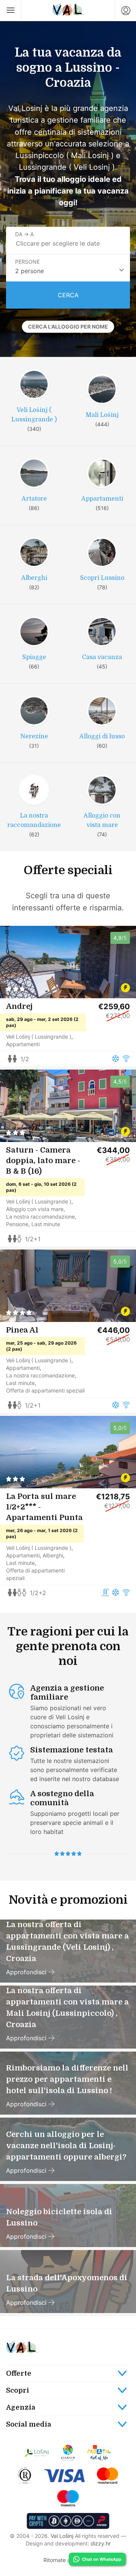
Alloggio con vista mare (35, 1209)
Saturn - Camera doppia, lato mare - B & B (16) (43, 1161)
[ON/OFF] (68, 2424)
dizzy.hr (101, 2543)
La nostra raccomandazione (40, 1217)
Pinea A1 (22, 1330)
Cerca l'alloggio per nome (68, 327)
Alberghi (53, 1555)
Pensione (17, 1224)
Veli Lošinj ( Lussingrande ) (39, 1037)
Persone (27, 262)
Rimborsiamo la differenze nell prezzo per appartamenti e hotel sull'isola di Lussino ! (67, 2079)
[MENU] (11, 11)
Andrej (19, 1006)
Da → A (24, 234)
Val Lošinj (62, 2536)
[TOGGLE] (68, 2373)
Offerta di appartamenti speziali (45, 1390)
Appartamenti (23, 1044)
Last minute (46, 1224)
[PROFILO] (125, 11)
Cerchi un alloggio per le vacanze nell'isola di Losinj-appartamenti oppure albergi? (66, 2146)
